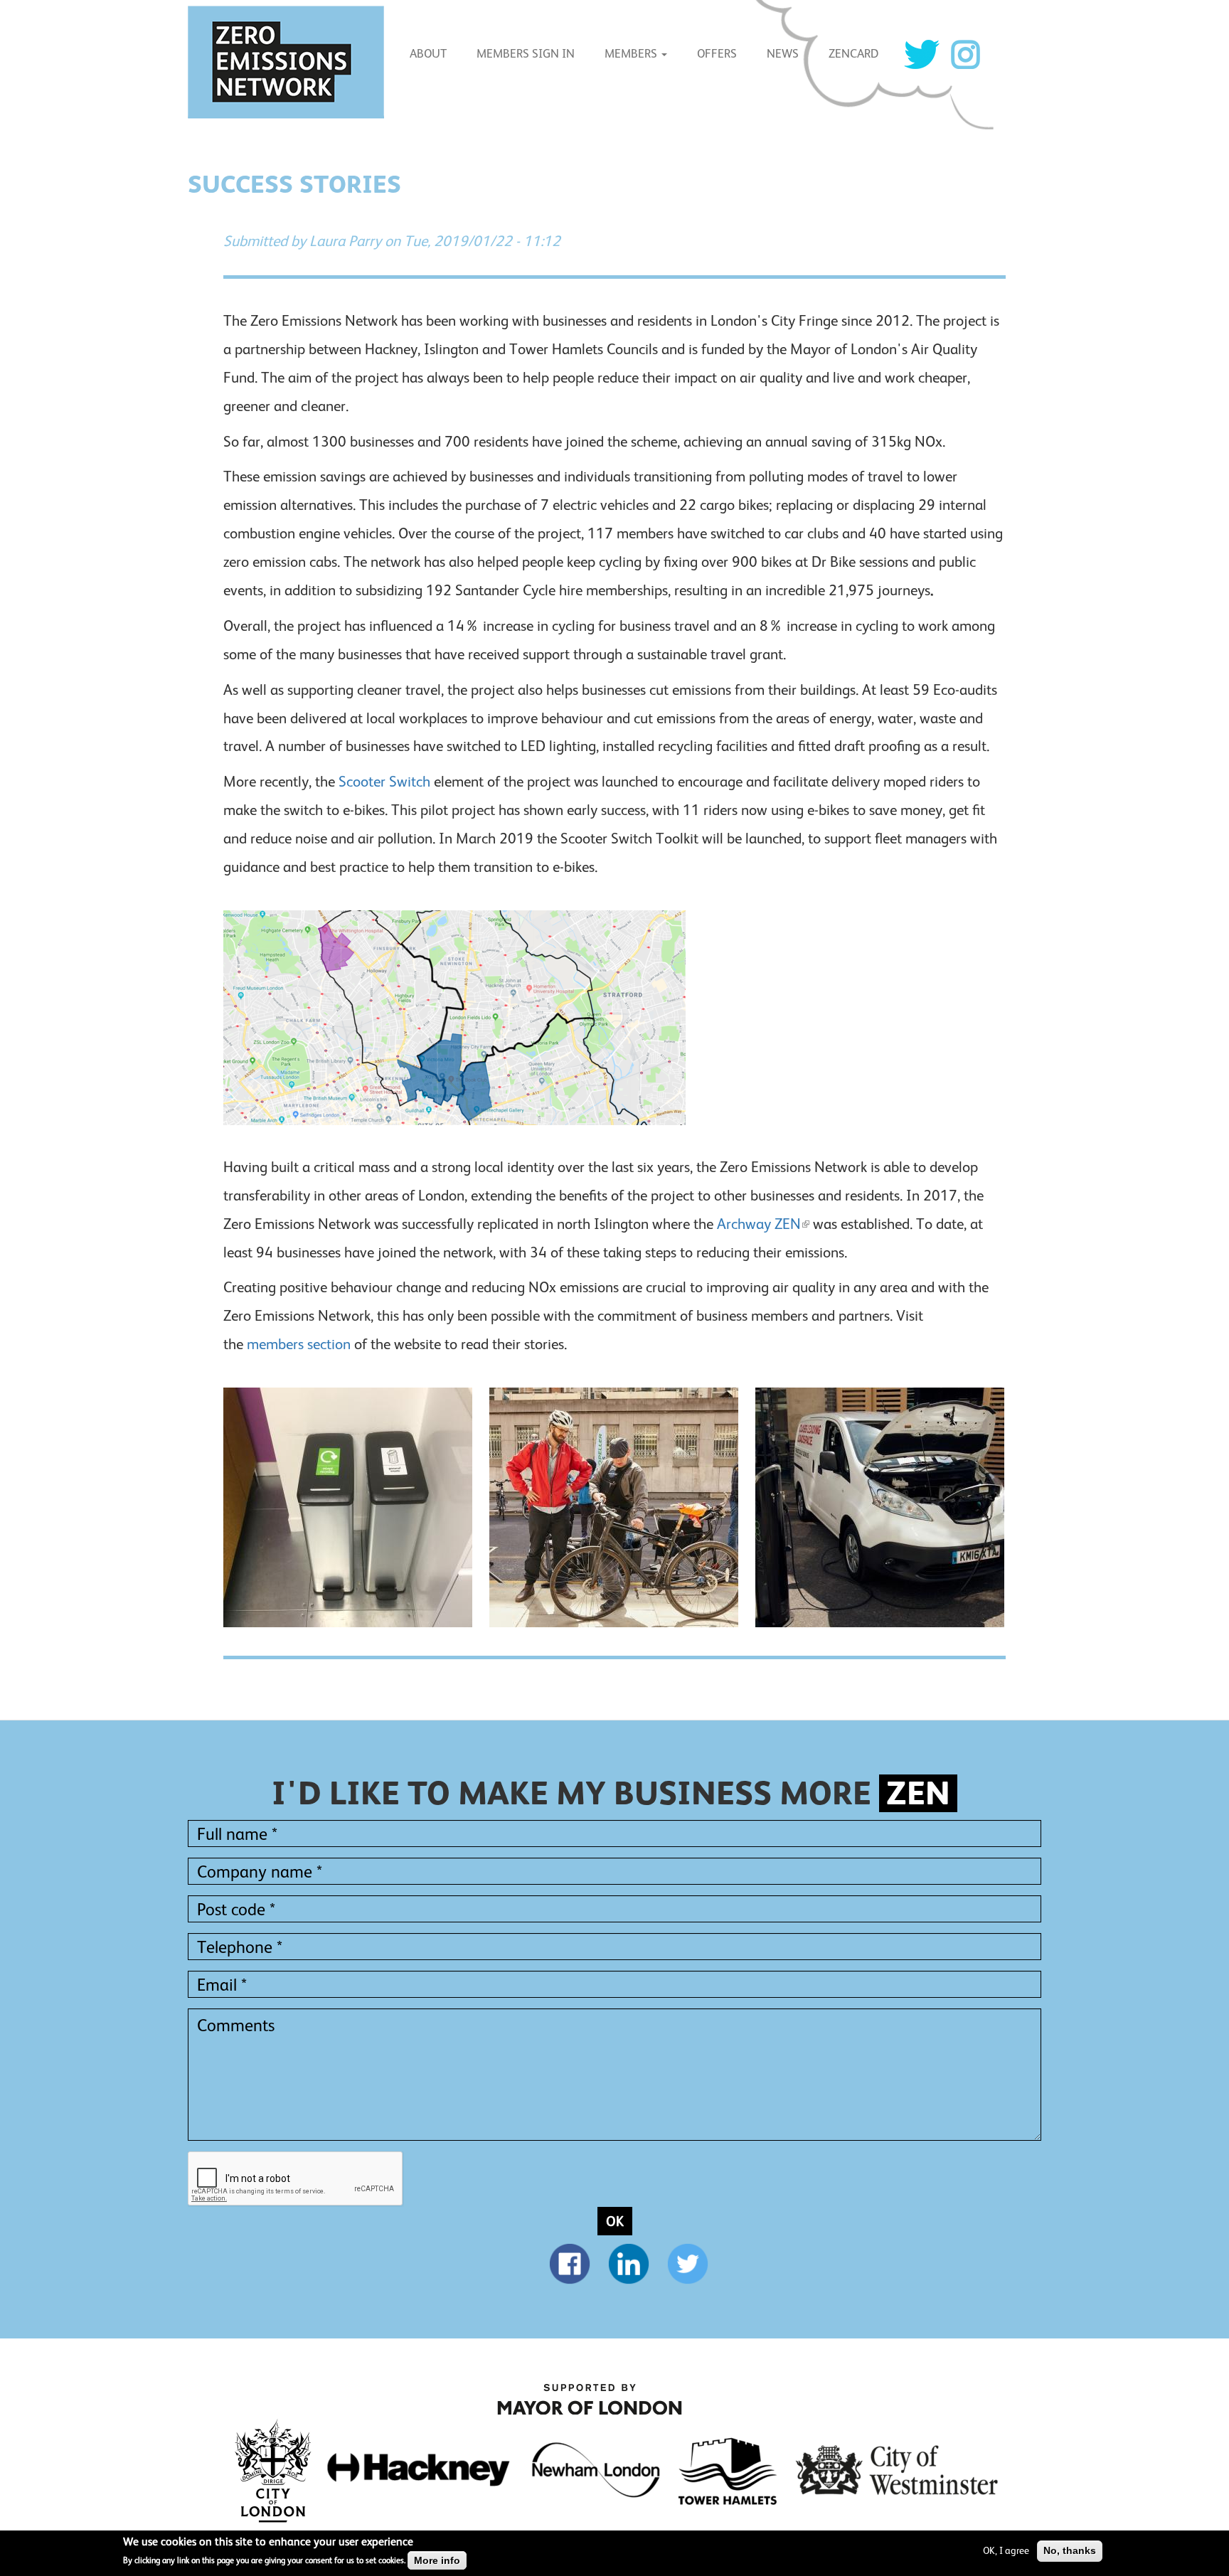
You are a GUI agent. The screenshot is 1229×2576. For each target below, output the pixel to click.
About (428, 54)
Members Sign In (526, 54)
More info (437, 2560)
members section (299, 1344)
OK (615, 2221)
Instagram (965, 54)
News (783, 54)
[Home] (291, 62)
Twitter (922, 54)
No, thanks (1070, 2550)
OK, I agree (1006, 2550)
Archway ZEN (759, 1224)
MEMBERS (632, 54)
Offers (717, 54)
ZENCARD (853, 54)
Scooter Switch (384, 782)
